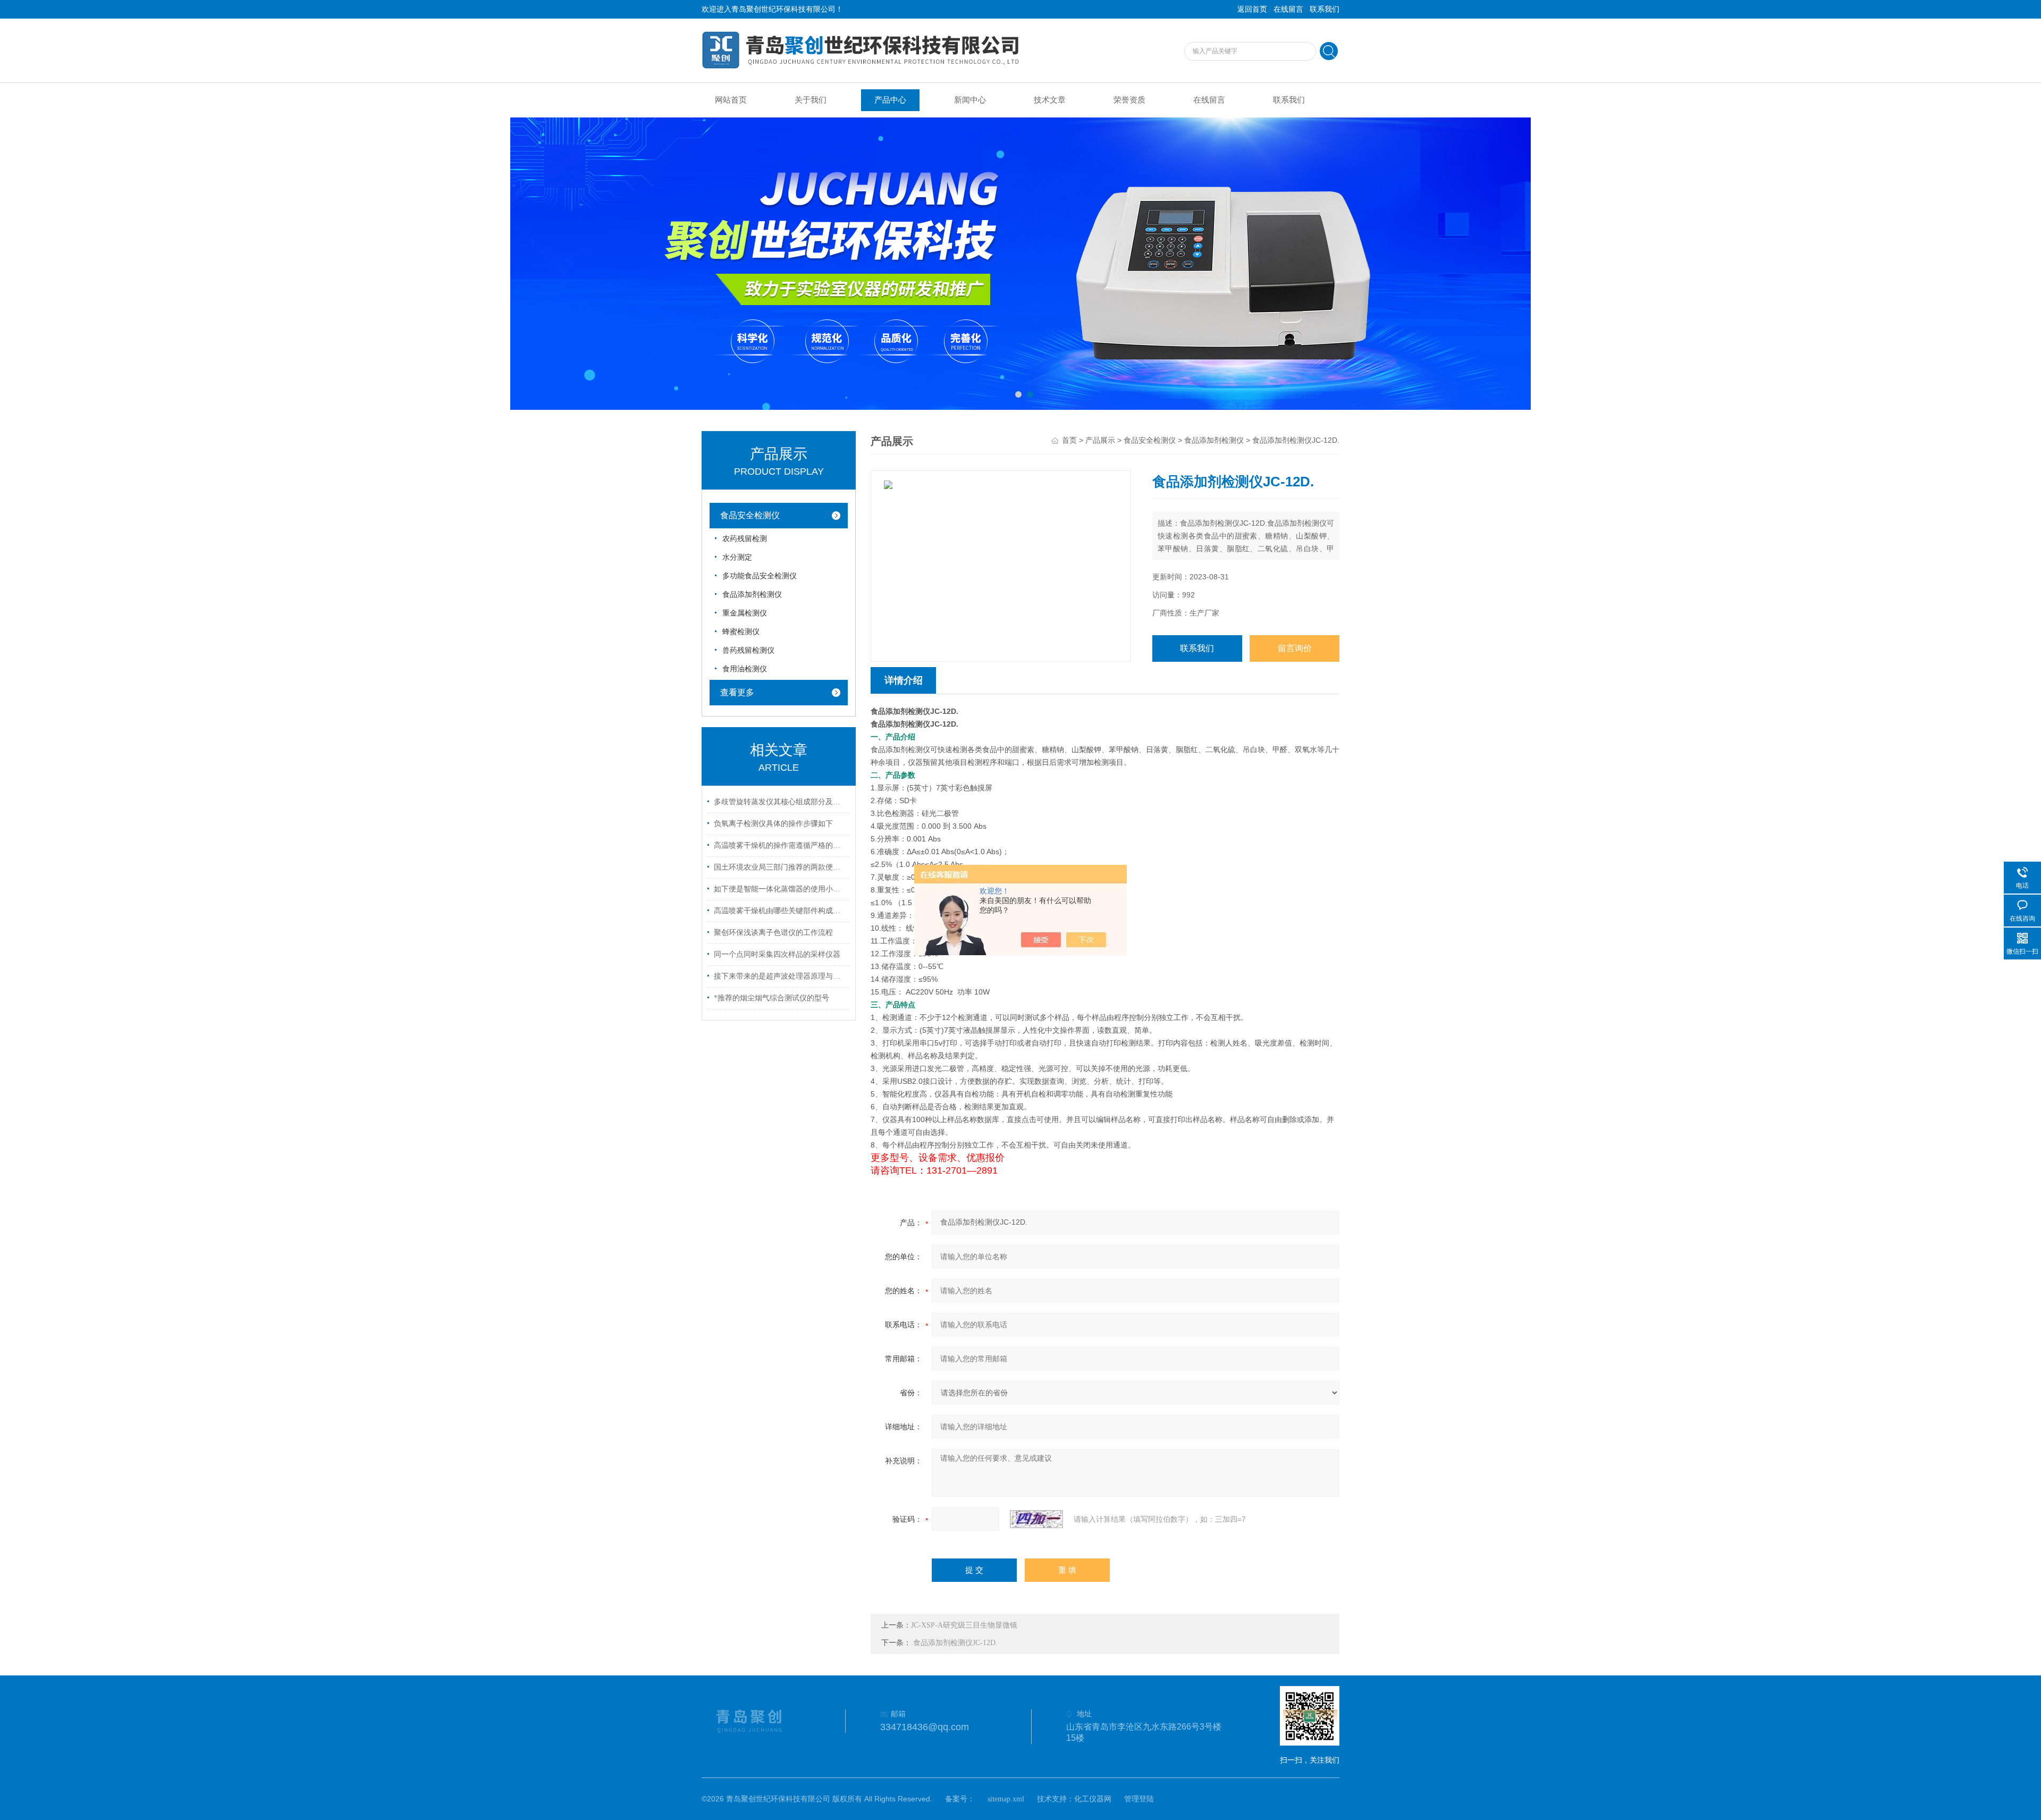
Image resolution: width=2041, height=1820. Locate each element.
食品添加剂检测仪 (752, 595)
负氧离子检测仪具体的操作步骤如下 (773, 824)
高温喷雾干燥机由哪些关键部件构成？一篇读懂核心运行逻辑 (780, 911)
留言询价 (1295, 648)
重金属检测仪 (745, 613)
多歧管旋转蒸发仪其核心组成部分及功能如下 (780, 802)
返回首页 (1252, 9)
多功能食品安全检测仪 (760, 576)
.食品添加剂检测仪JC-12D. (954, 1643)
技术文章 (1050, 100)
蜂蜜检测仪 (741, 632)
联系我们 (1325, 9)
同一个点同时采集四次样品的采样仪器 (777, 954)
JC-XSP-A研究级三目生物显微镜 (964, 1625)
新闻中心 (970, 100)
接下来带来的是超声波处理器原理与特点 (780, 976)
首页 (1069, 440)
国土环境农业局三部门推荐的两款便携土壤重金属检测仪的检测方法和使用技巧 (780, 867)
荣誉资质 (1129, 100)
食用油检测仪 (745, 669)
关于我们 (811, 100)
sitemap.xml (1006, 1799)
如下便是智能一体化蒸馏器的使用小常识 (780, 889)
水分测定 (737, 557)
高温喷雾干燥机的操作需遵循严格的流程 (780, 845)
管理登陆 (1139, 1799)
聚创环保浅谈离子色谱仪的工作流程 (773, 933)
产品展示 (1100, 440)
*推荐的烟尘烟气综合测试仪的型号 (771, 998)
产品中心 (890, 100)
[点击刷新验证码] (1036, 1519)
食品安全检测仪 (750, 515)
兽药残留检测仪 (748, 650)
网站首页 (731, 100)
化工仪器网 (1093, 1799)
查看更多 (737, 692)
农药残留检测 (745, 539)
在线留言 (1288, 9)
